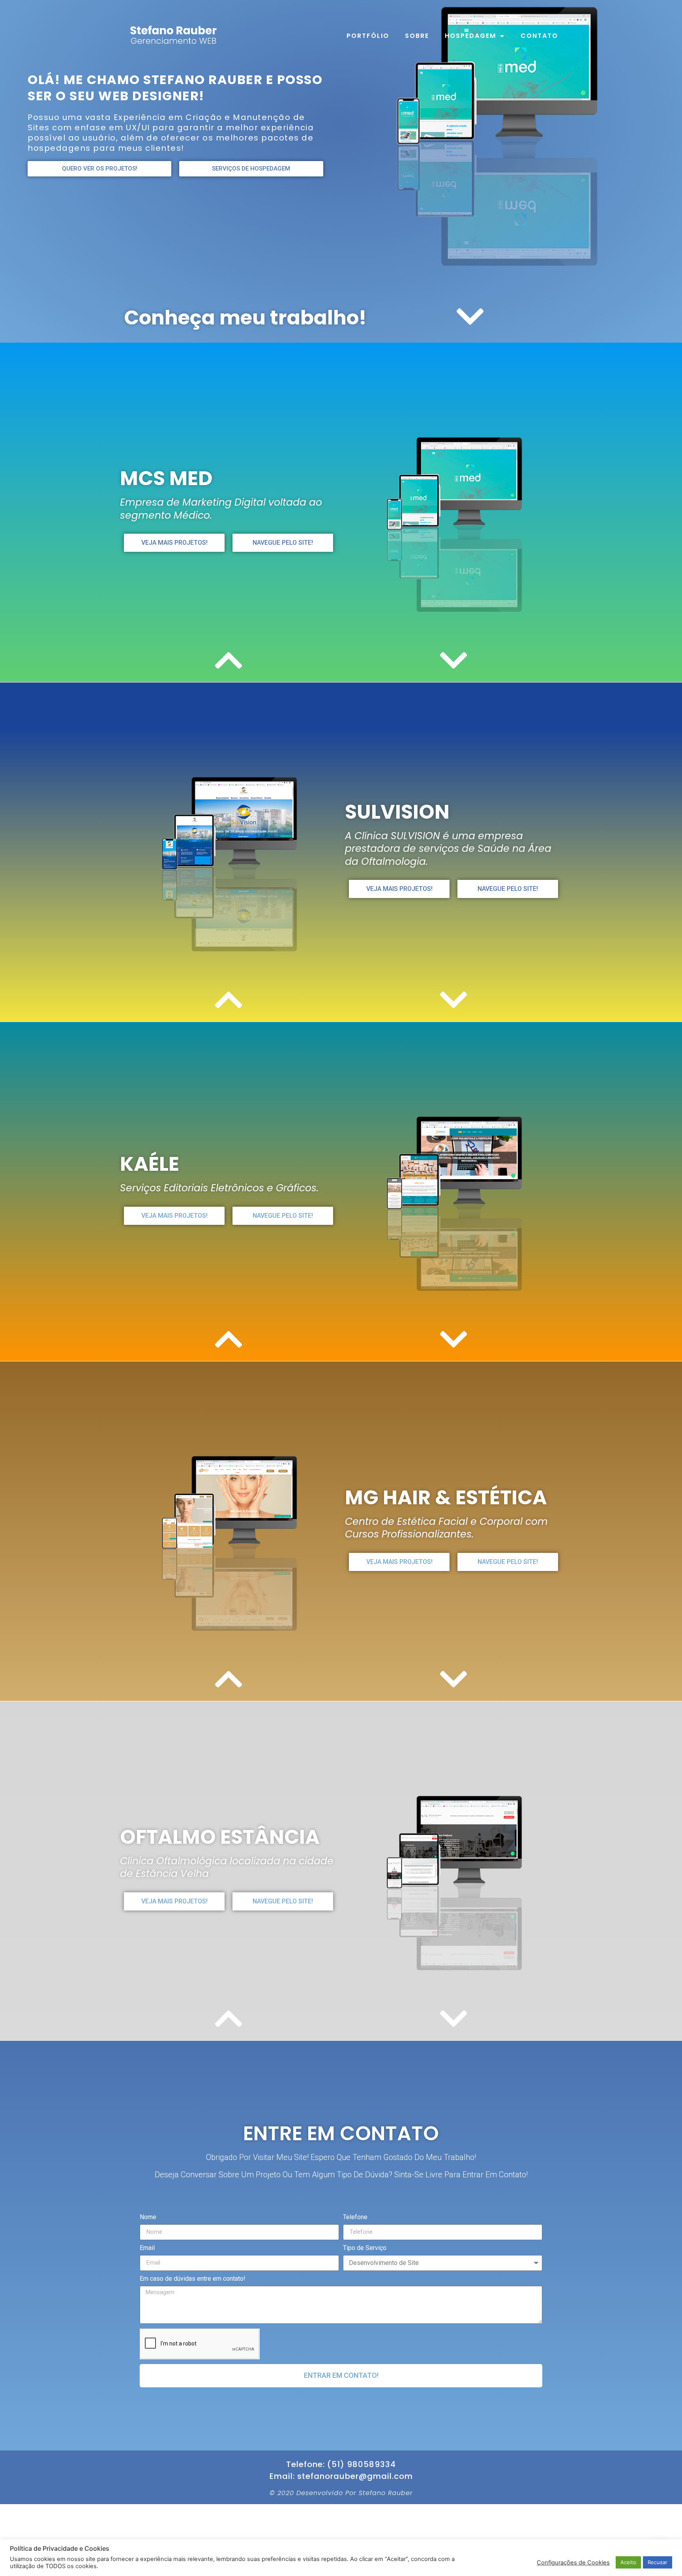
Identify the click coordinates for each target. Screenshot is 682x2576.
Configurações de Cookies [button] (573, 2563)
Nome (148, 2217)
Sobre (417, 36)
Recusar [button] (658, 2562)
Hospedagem (470, 36)
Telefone (355, 2217)
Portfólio (368, 36)
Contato (539, 36)
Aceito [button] (628, 2562)
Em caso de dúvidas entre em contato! (193, 2279)
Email (147, 2248)
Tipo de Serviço (365, 2248)
